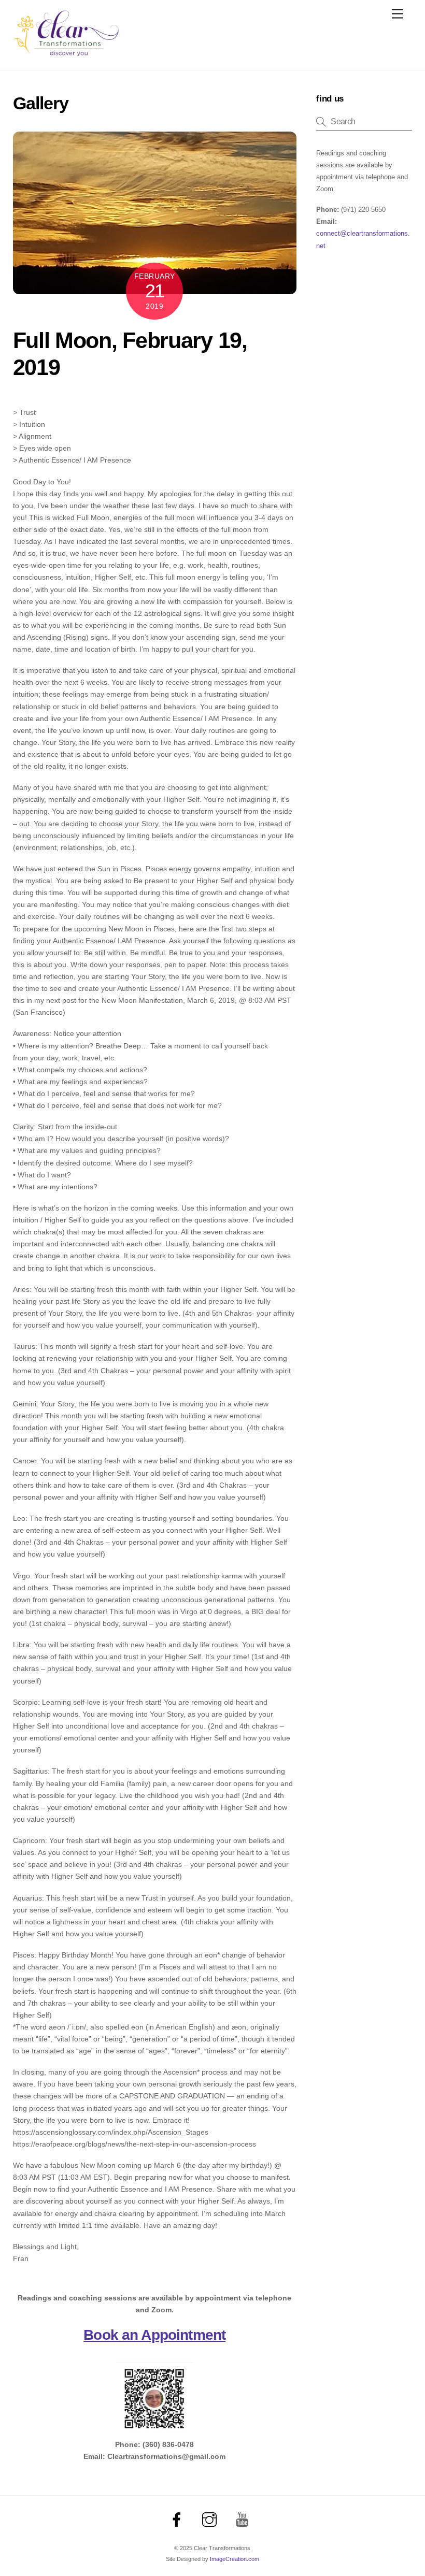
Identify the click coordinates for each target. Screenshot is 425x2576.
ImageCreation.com (235, 2559)
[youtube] (244, 2520)
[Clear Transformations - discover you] (66, 52)
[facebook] (179, 2520)
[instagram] (211, 2520)
